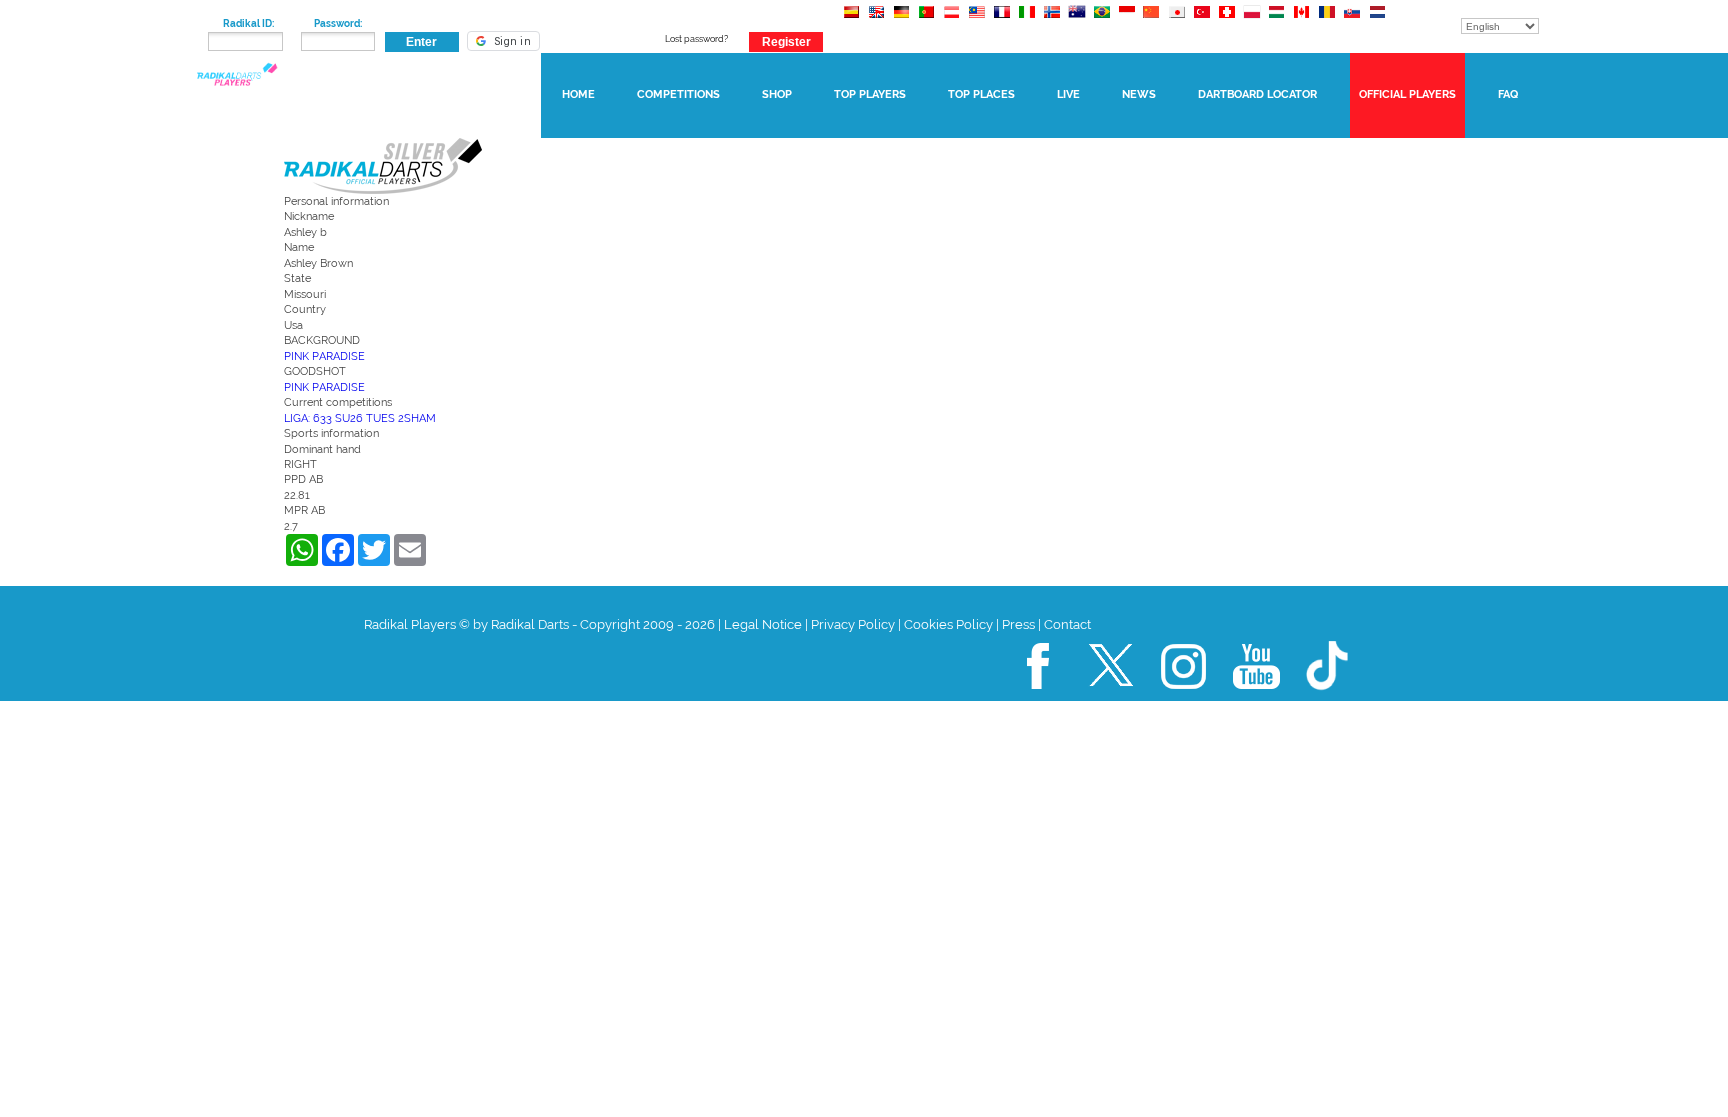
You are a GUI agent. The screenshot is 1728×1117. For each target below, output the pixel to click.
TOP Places (981, 94)
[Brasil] (1101, 21)
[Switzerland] (1226, 21)
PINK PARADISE (324, 356)
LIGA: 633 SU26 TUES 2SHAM (360, 418)
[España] (851, 21)
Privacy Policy (853, 624)
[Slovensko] (1351, 21)
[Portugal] (926, 21)
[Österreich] (951, 21)
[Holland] (1376, 21)
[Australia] (1076, 21)
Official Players (1407, 94)
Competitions (678, 94)
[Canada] (1301, 21)
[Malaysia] (976, 21)
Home (578, 94)
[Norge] (1051, 21)
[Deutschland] (901, 21)
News (1139, 94)
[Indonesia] (1126, 21)
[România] (1326, 21)
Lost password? (696, 39)
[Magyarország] (1276, 21)
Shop (777, 94)
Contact (1067, 624)
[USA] (876, 21)
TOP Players (870, 94)
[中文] (1151, 21)
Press (1018, 624)
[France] (1001, 21)
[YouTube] (1257, 697)
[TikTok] (1329, 697)
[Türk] (1201, 21)
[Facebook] (1038, 697)
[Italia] (1026, 21)
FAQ (1508, 94)
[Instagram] (1184, 697)
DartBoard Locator (1257, 94)
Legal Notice (763, 624)
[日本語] (1176, 21)
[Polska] (1251, 21)
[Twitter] (1111, 697)
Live (1068, 94)
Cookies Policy (948, 624)
